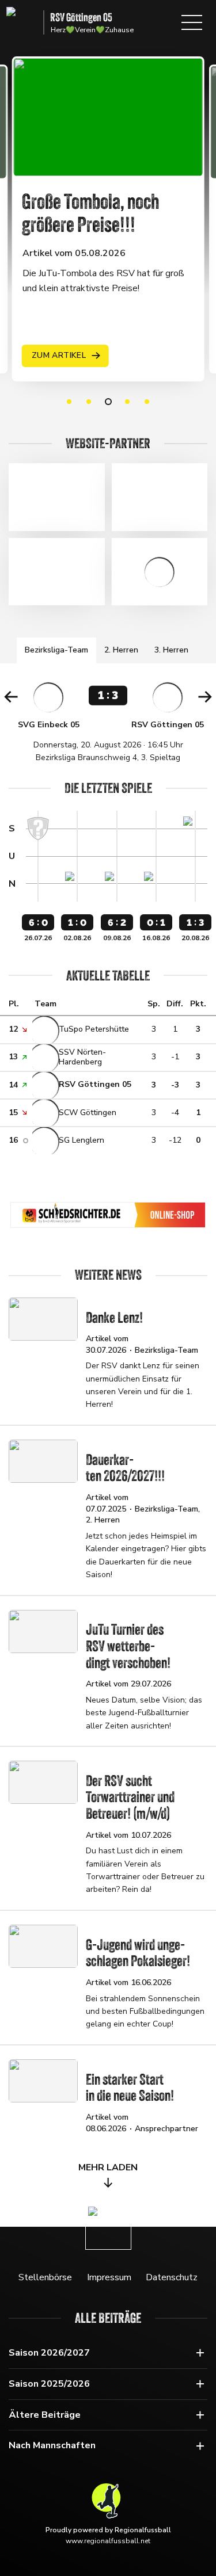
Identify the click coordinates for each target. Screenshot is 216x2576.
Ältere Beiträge (45, 2415)
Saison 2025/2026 (49, 2384)
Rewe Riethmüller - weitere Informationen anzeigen (160, 497)
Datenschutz (172, 2277)
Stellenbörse (45, 2277)
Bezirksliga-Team (56, 650)
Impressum (109, 2277)
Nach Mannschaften (52, 2445)
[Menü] (192, 22)
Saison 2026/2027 (49, 2353)
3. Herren (171, 650)
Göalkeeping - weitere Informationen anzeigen (160, 572)
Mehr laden (108, 2167)
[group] (108, 722)
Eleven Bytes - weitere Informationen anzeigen (57, 497)
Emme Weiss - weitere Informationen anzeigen (57, 572)
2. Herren (121, 650)
